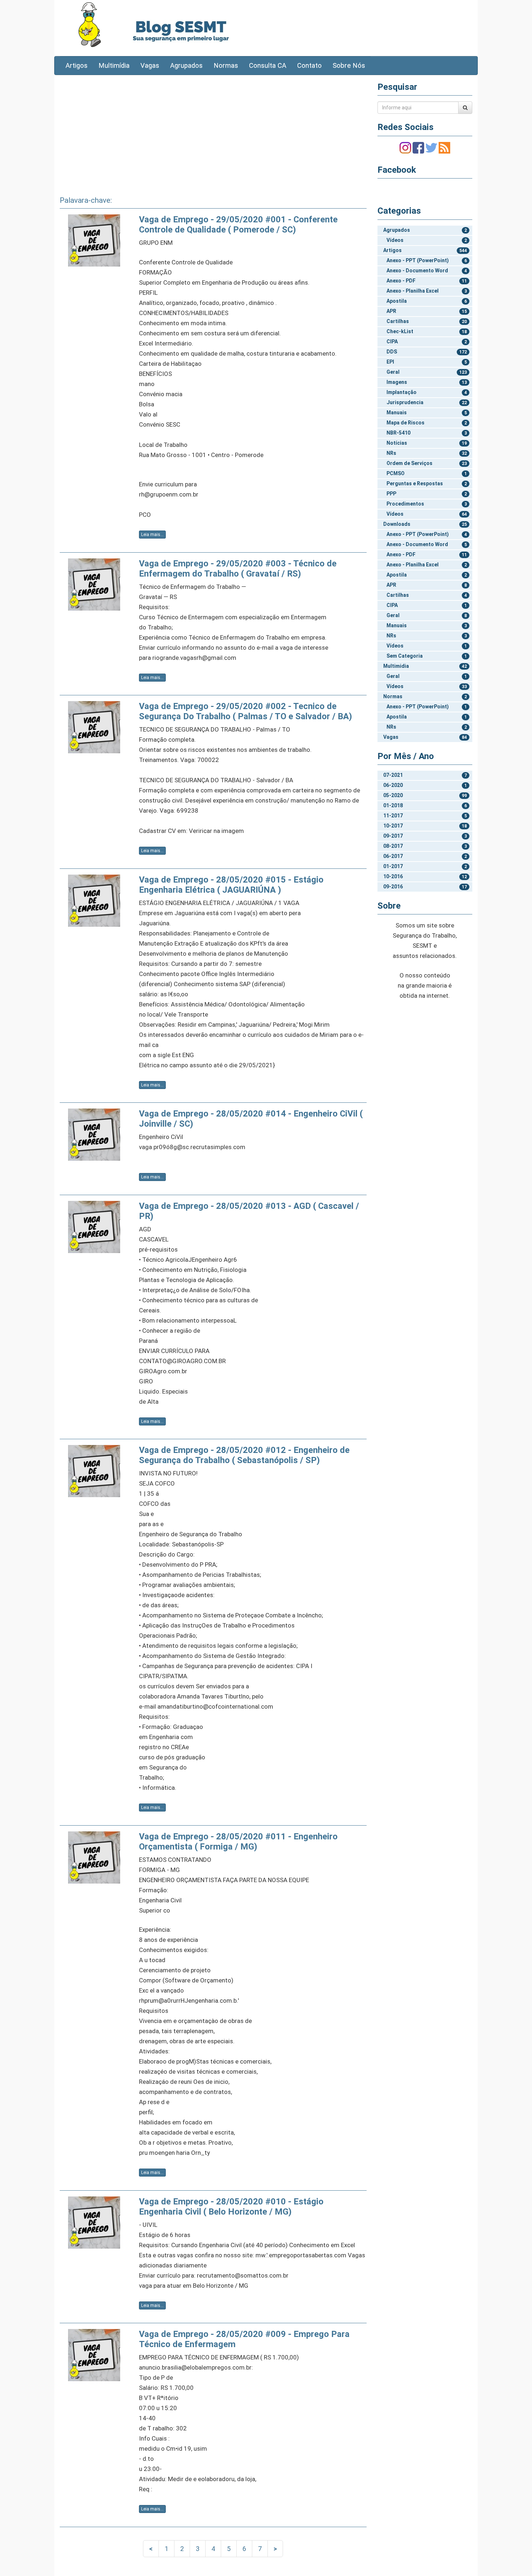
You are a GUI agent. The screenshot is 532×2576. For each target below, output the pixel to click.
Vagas (150, 66)
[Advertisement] (213, 133)
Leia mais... (152, 535)
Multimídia (114, 66)
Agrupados (186, 66)
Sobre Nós (349, 66)
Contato (309, 66)
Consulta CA (268, 66)
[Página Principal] (90, 24)
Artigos (77, 66)
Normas (226, 66)
